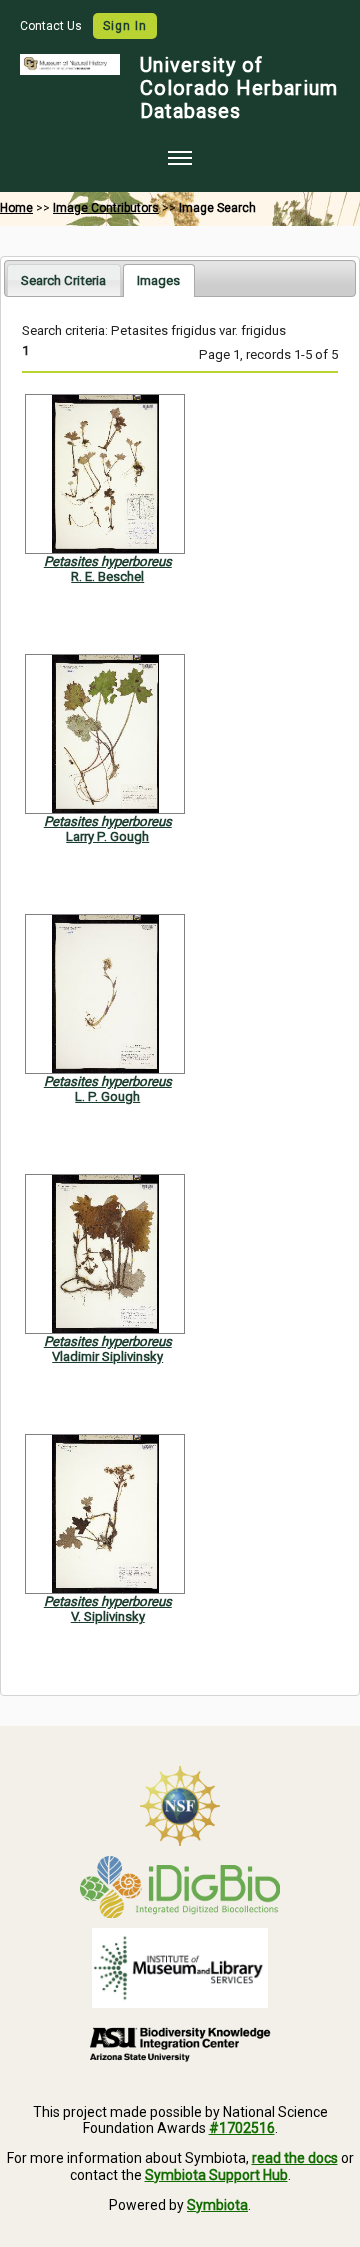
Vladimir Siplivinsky (107, 1356)
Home (16, 208)
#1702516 (242, 2128)
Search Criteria (63, 280)
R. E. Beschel (107, 576)
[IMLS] (180, 1968)
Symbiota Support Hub (216, 2175)
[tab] (63, 279)
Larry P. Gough (107, 836)
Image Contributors (106, 208)
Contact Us (52, 26)
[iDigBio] (180, 1887)
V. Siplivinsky (108, 1616)
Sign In (125, 26)
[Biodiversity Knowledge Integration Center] (180, 2044)
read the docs (295, 2158)
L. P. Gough (107, 1096)
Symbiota (217, 2205)
